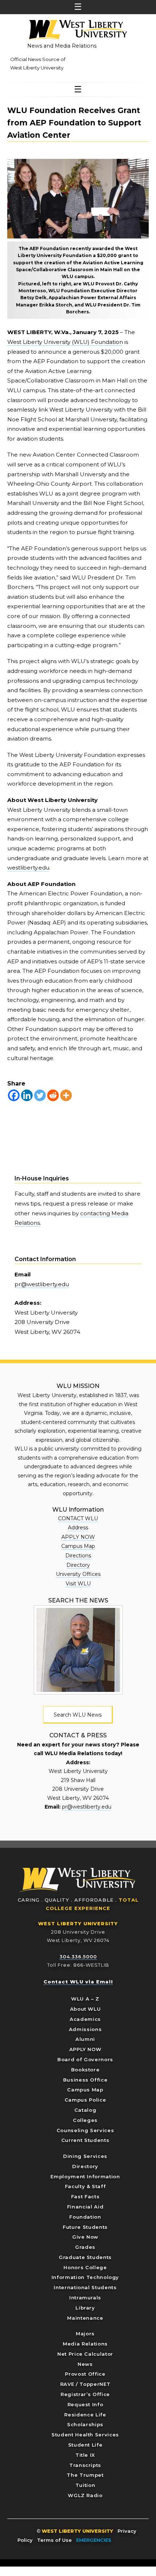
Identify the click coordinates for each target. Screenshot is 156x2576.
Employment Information (85, 2176)
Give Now (85, 2237)
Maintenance (85, 2318)
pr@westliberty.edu (42, 1284)
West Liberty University (76, 31)
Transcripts (85, 2465)
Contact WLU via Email (78, 1982)
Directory (78, 1565)
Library (85, 2308)
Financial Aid (85, 2207)
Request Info (85, 2404)
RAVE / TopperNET (85, 2384)
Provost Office (85, 2374)
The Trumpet (85, 2475)
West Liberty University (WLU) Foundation (65, 342)
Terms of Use (54, 2540)
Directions (78, 1556)
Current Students (85, 2140)
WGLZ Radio (85, 2495)
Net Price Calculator (85, 2354)
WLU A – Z (85, 1999)
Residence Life (85, 2415)
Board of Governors (85, 2059)
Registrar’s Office (85, 2394)
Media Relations (85, 2344)
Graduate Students (85, 2257)
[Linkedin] (27, 1095)
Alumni (85, 2039)
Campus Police (85, 2100)
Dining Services (85, 2156)
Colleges (85, 2120)
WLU (77, 1880)
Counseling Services (85, 2130)
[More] (66, 1095)
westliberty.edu (28, 868)
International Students (85, 2287)
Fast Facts (85, 2196)
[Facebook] (14, 1095)
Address (78, 1528)
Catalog (85, 2110)
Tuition (85, 2485)
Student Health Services (85, 2435)
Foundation (85, 2217)
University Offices (78, 1574)
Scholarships (85, 2424)
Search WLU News (78, 1715)
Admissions (85, 2029)
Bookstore (85, 2070)
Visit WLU (78, 1584)
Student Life (85, 2445)
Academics (85, 2019)
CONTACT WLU (78, 1518)
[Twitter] (40, 1095)
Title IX (85, 2455)
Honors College (85, 2267)
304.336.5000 (78, 1957)
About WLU (85, 2009)
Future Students (85, 2227)
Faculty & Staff (85, 2186)
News (85, 2364)
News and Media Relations (62, 46)
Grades (85, 2247)
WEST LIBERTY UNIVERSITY (78, 1923)
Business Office (85, 2080)
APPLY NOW (78, 1537)
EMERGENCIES (94, 2540)
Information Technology (85, 2277)
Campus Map (78, 1546)
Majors (85, 2334)
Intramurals (85, 2298)
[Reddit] (53, 1095)
